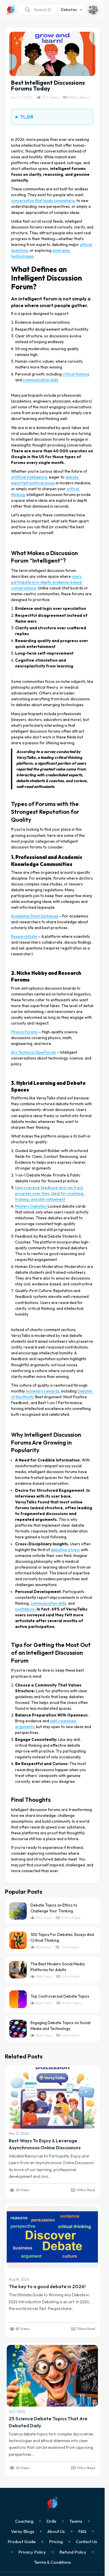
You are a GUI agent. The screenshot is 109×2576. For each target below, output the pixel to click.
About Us (56, 2531)
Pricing (56, 2542)
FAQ (82, 2531)
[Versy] (11, 10)
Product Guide (22, 2542)
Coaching (24, 2521)
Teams (76, 2521)
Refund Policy (73, 2552)
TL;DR (27, 117)
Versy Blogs (23, 2531)
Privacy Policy (32, 2552)
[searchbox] (36, 10)
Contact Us (86, 2542)
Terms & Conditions (52, 2562)
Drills (51, 2521)
